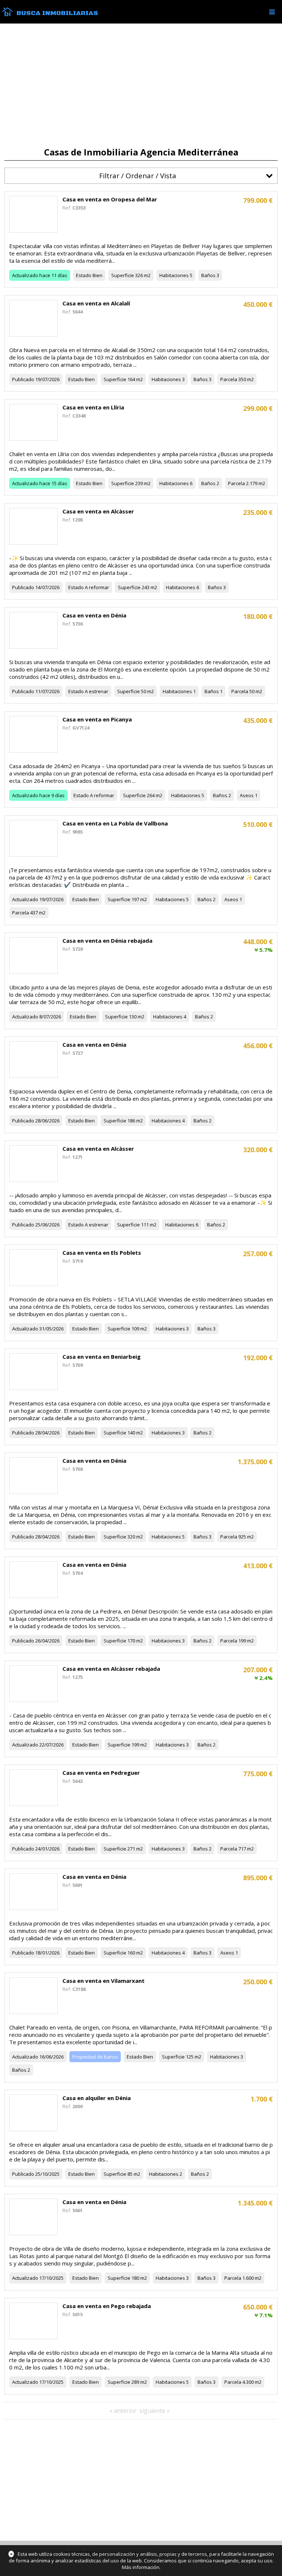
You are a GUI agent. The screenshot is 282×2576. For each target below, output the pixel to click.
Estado (84, 275)
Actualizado (25, 275)
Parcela (229, 379)
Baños (208, 275)
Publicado (23, 379)
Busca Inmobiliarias (57, 13)
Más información (141, 2567)
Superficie (123, 275)
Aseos (247, 795)
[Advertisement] (141, 85)
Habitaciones (174, 275)
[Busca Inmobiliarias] (8, 14)
